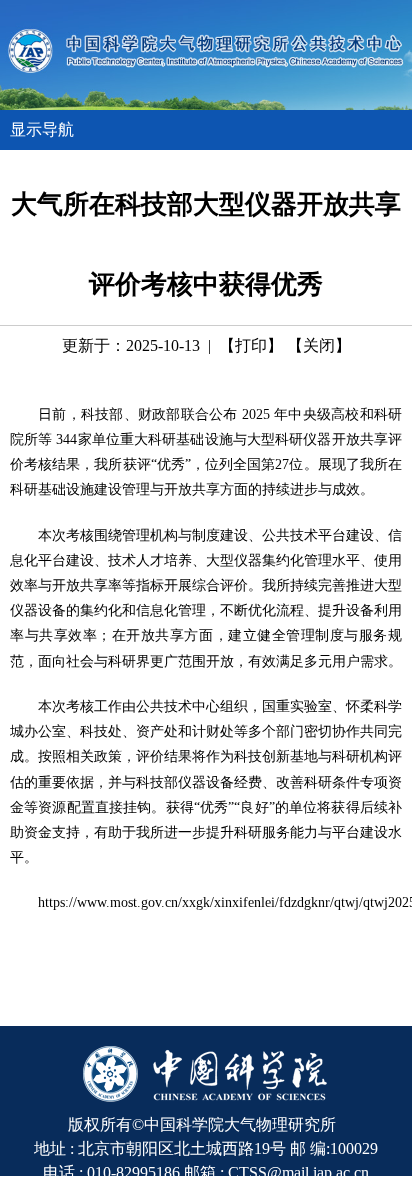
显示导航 (42, 129)
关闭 (319, 345)
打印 (251, 345)
